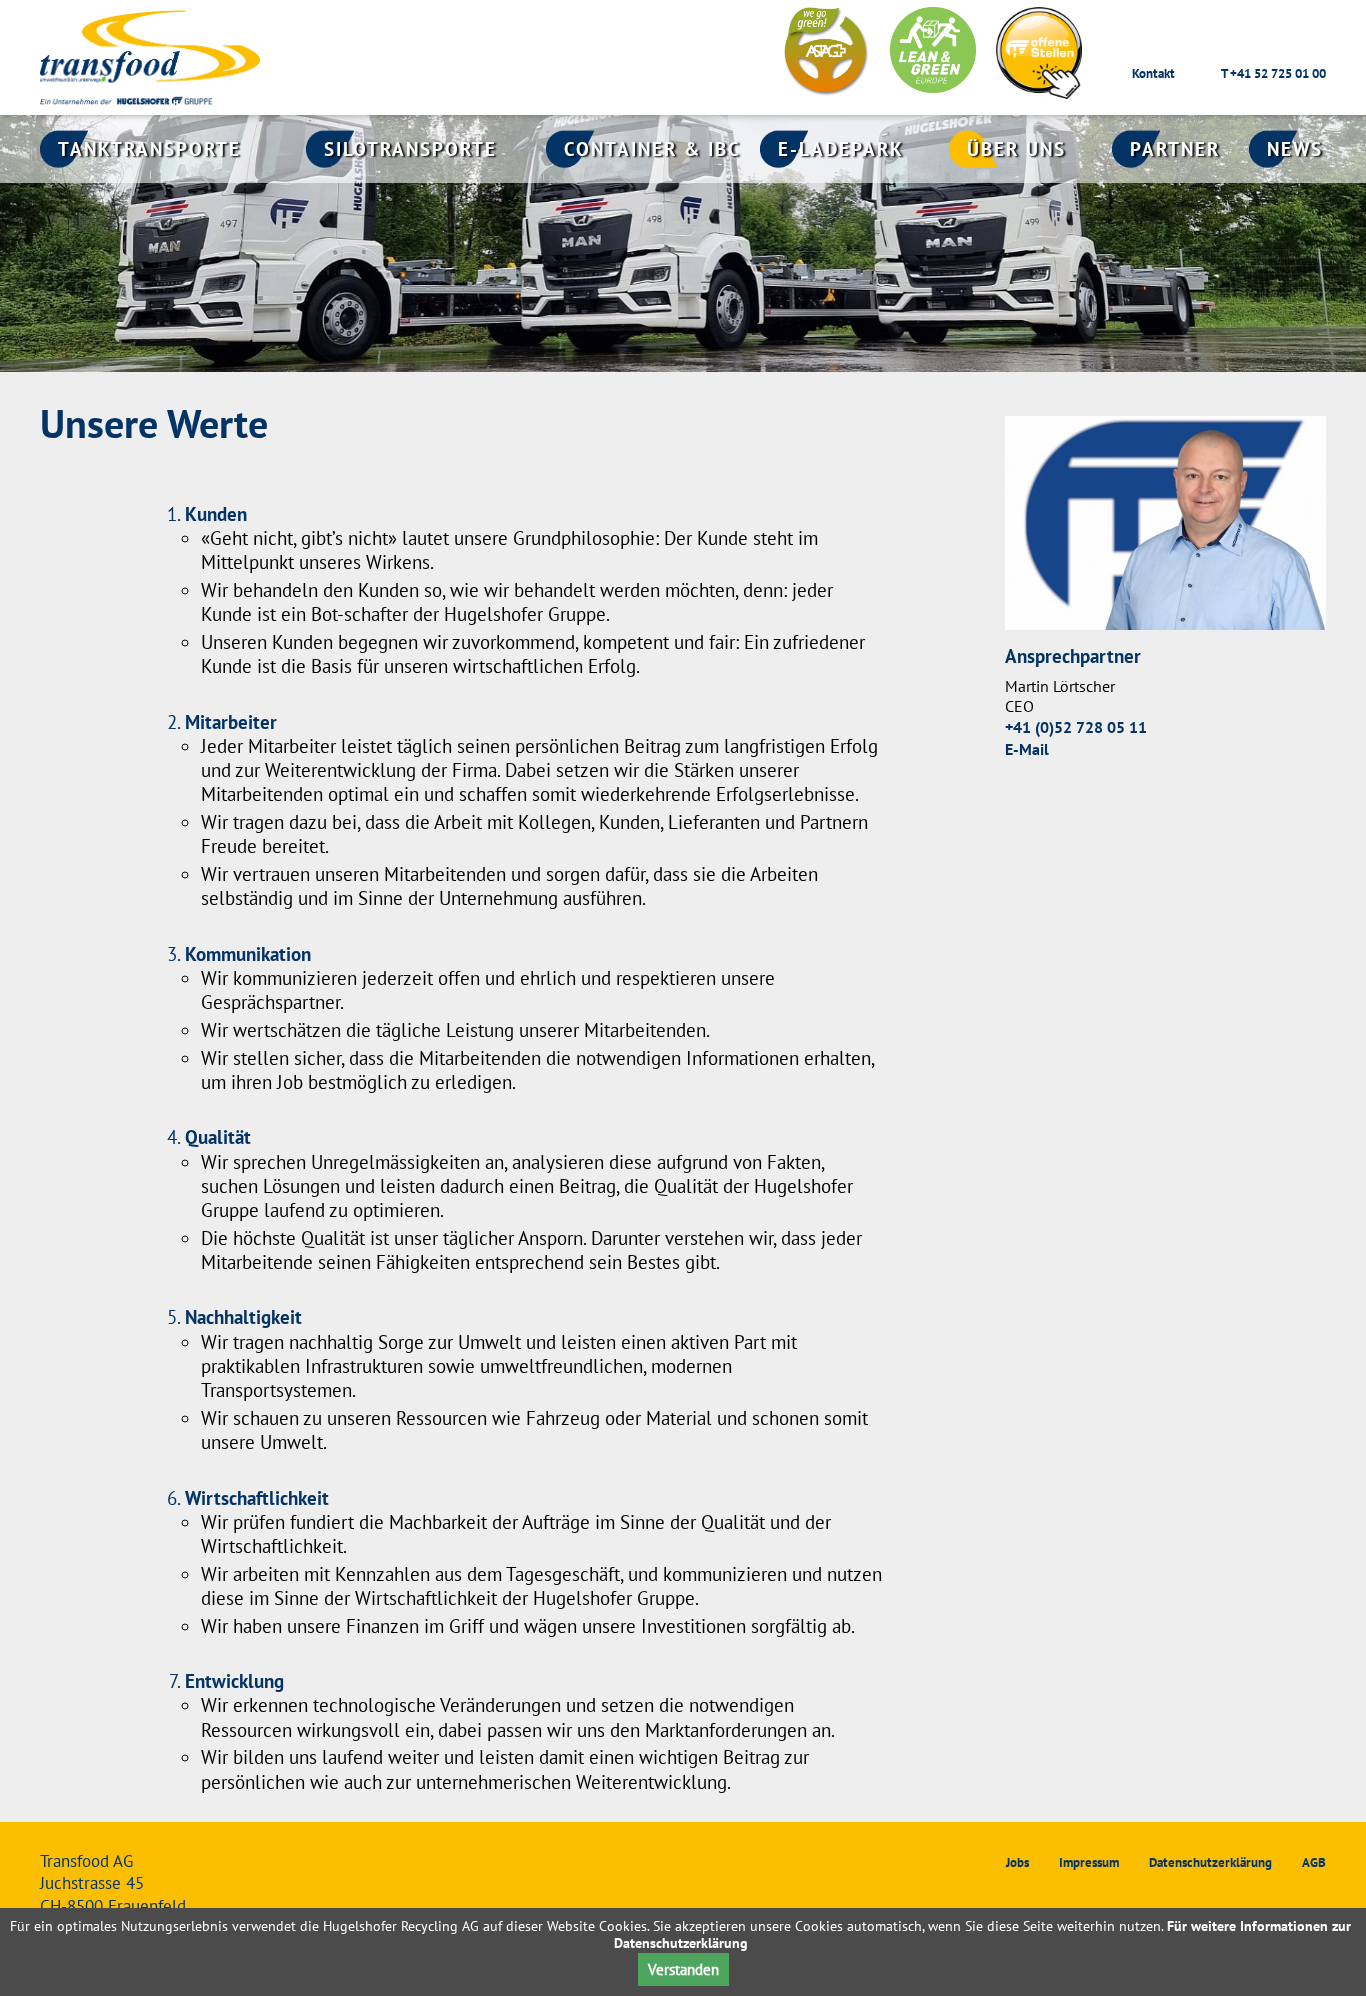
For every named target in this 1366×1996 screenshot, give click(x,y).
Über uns (1016, 149)
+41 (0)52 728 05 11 (1076, 727)
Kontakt (1153, 73)
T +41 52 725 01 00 (1273, 73)
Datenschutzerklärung (1210, 1862)
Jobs (1017, 1862)
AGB (1314, 1862)
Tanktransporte (149, 149)
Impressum (1089, 1862)
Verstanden (683, 1969)
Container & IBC (652, 149)
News (1295, 149)
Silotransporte (410, 149)
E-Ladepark (841, 149)
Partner (1175, 149)
